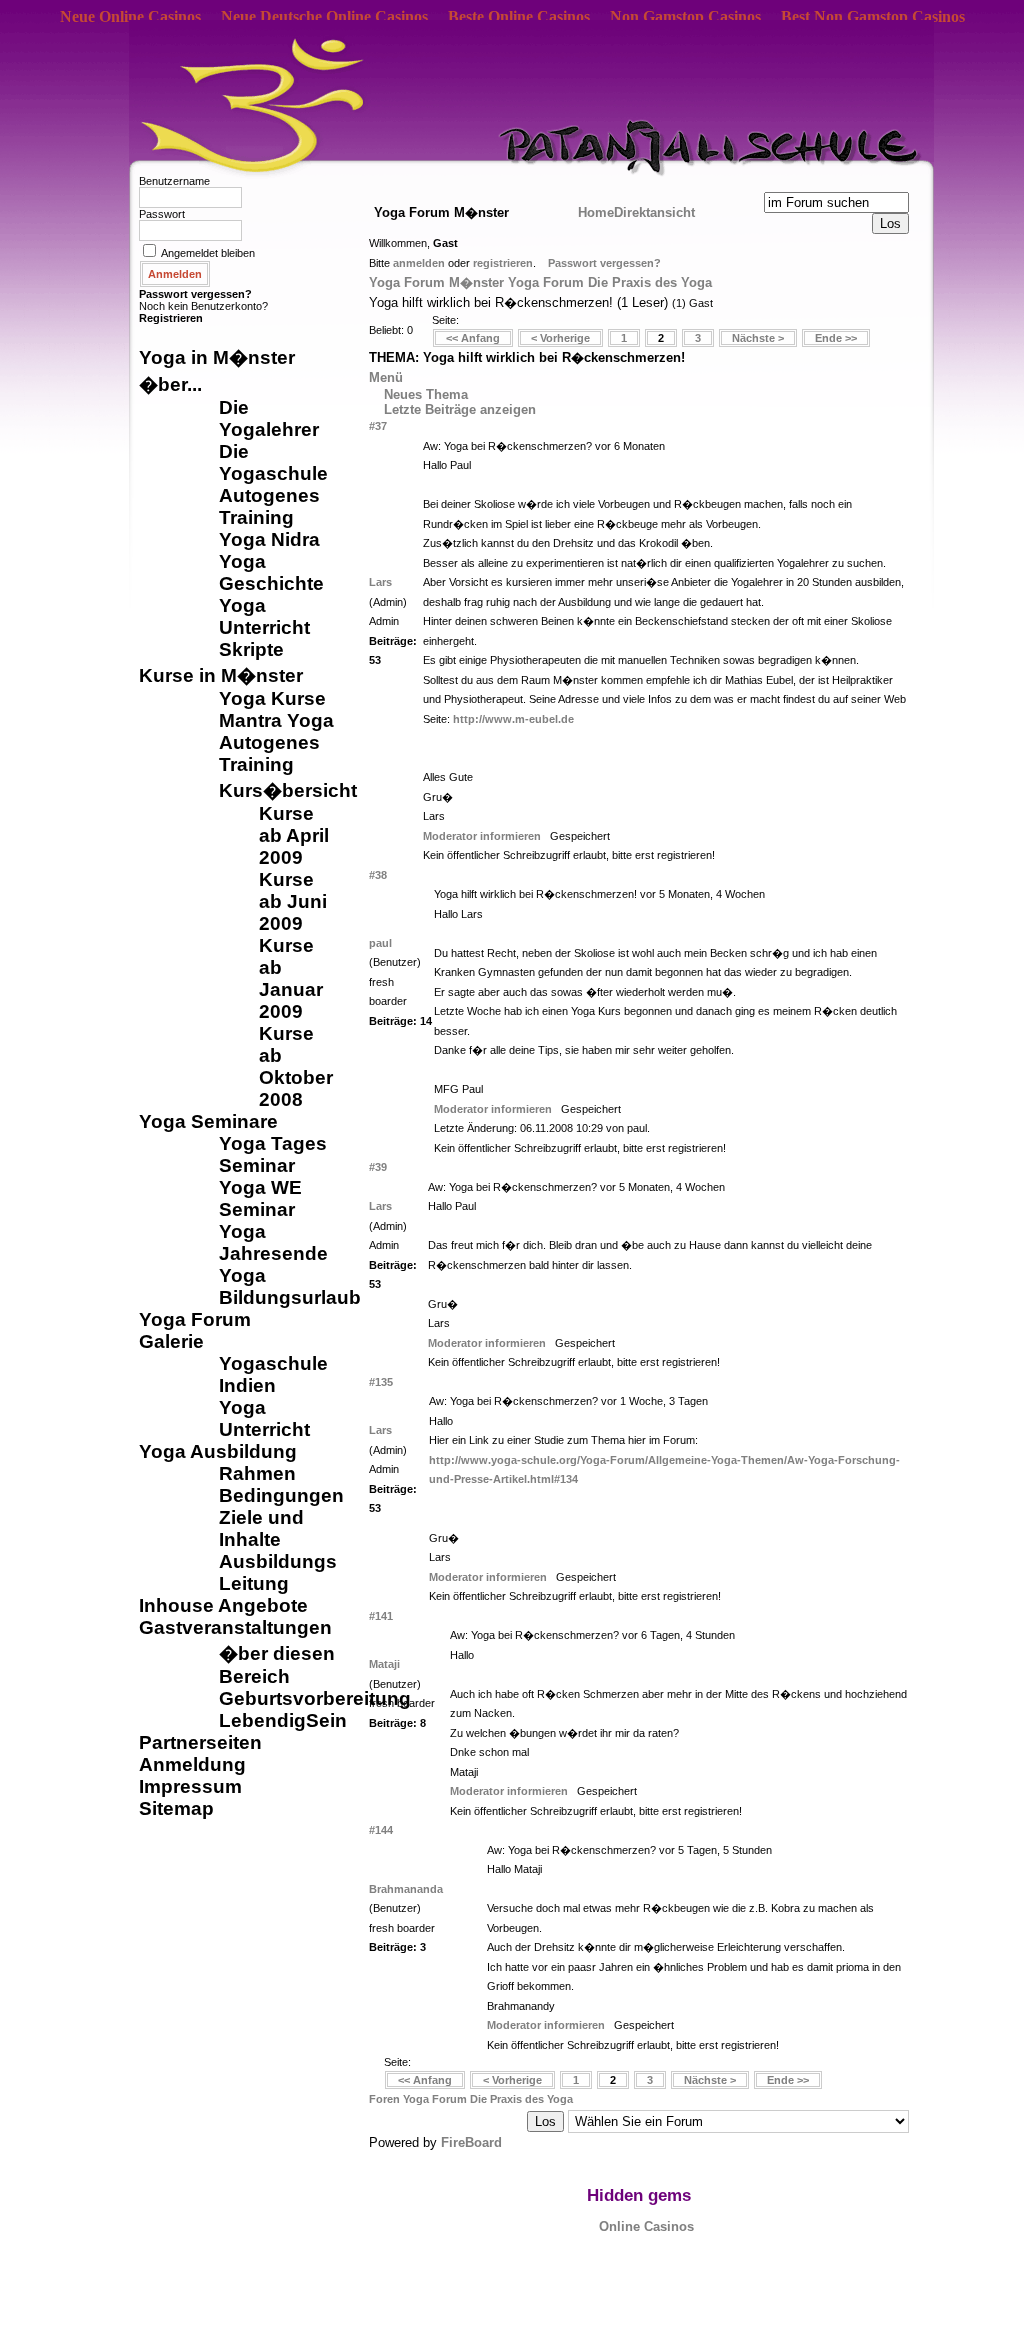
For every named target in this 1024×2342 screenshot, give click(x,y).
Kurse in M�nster (221, 675)
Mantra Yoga (276, 720)
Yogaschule (273, 1363)
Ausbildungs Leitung (278, 1572)
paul (380, 943)
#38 (378, 875)
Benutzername (174, 181)
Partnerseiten (200, 1742)
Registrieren (171, 318)
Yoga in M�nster (217, 357)
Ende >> (836, 338)
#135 (381, 1382)
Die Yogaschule (273, 462)
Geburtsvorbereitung (315, 1698)
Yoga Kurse (272, 698)
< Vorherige (560, 338)
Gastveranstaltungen (235, 1627)
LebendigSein (283, 1720)
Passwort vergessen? (195, 294)
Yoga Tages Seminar (273, 1154)
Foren (386, 2099)
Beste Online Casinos (519, 16)
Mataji (384, 1664)
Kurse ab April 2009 (294, 835)
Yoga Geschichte (271, 572)
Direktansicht (654, 212)
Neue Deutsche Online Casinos (324, 16)
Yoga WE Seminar (260, 1198)
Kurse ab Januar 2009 (291, 978)
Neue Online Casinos (130, 16)
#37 (378, 426)
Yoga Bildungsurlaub (290, 1286)
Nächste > (758, 338)
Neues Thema (426, 394)
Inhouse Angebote (223, 1605)
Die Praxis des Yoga (650, 282)
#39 (378, 1167)
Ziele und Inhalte (261, 1528)
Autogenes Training (269, 506)
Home (596, 212)
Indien (247, 1385)
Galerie (171, 1341)
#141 (381, 1616)
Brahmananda (406, 1889)
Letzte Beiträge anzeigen (460, 409)
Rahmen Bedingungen (281, 1484)
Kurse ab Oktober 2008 (296, 1066)
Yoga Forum (195, 1319)
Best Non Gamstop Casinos (873, 16)
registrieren (503, 263)
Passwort (162, 214)
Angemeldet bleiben (208, 253)
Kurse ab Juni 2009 (293, 901)
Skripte (251, 649)
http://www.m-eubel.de (513, 719)
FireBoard (471, 2142)
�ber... (170, 384)
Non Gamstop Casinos (685, 16)
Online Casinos (646, 2226)
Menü (386, 377)
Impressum (190, 1786)
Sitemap (176, 1808)
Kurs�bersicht (288, 790)
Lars (380, 582)
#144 (381, 1830)
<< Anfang (473, 338)
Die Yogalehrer (269, 418)
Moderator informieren (482, 836)
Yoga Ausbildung (218, 1451)
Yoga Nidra (269, 539)
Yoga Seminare (208, 1121)
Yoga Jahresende (273, 1242)
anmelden (419, 263)
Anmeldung (192, 1764)
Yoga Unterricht (264, 616)
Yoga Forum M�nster (436, 282)
